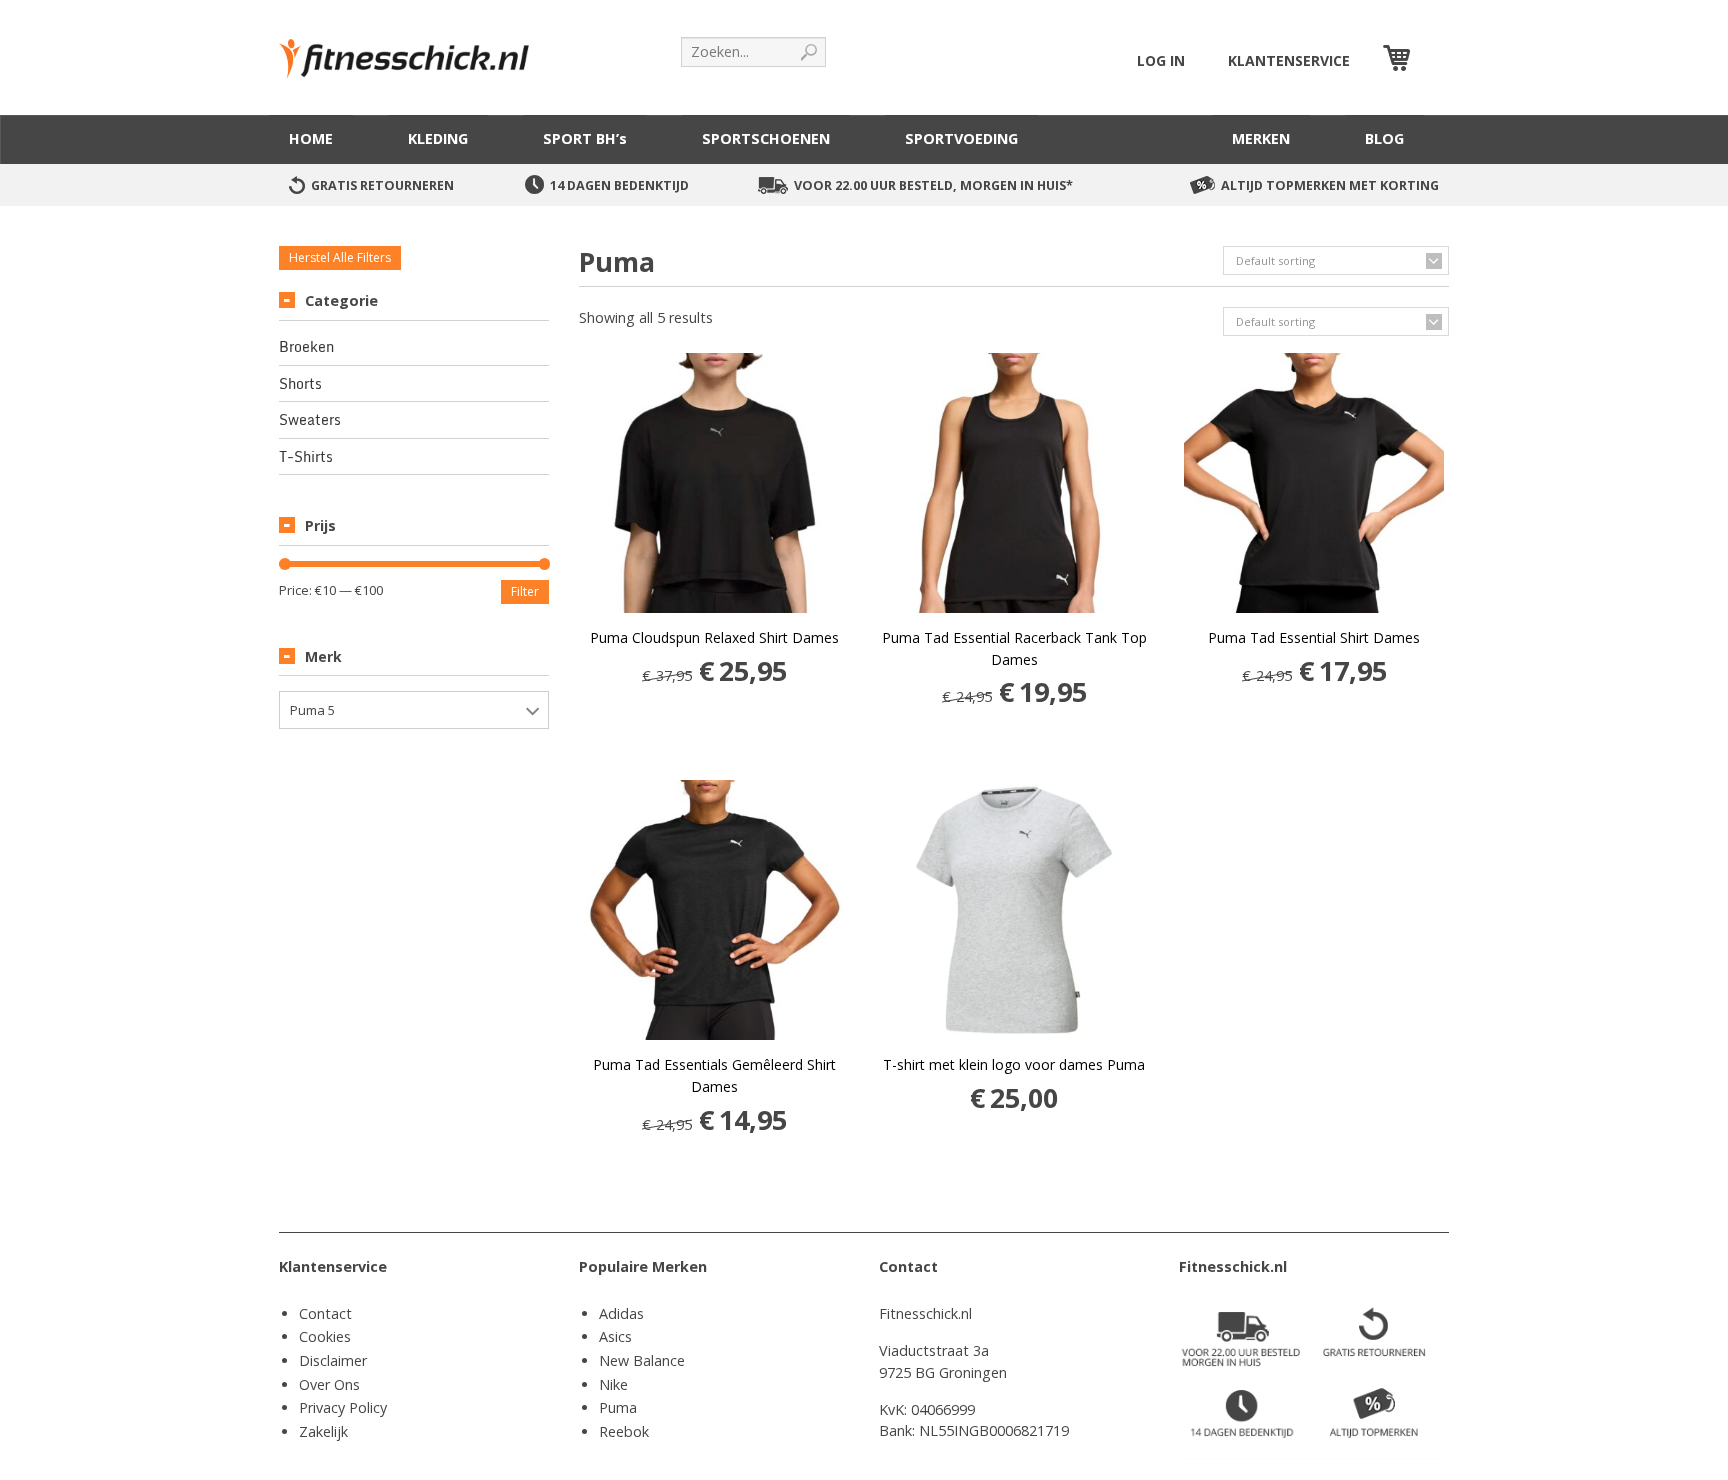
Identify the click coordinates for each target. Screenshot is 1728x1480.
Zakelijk (323, 1431)
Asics (615, 1336)
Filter (525, 591)
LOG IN (1161, 60)
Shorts (300, 384)
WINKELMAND (1432, 60)
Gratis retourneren (382, 185)
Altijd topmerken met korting (1330, 185)
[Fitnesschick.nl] (414, 49)
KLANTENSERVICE (1289, 60)
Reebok (624, 1431)
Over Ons (329, 1384)
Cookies (325, 1336)
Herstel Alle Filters (340, 257)
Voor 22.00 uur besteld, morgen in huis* (933, 185)
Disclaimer (333, 1360)
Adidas (621, 1313)
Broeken (306, 347)
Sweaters (310, 420)
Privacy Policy (343, 1407)
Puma (618, 1407)
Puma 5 (312, 710)
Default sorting (1275, 260)
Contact (325, 1313)
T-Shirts (306, 457)
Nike (613, 1384)
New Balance (642, 1360)
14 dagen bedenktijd (619, 185)
